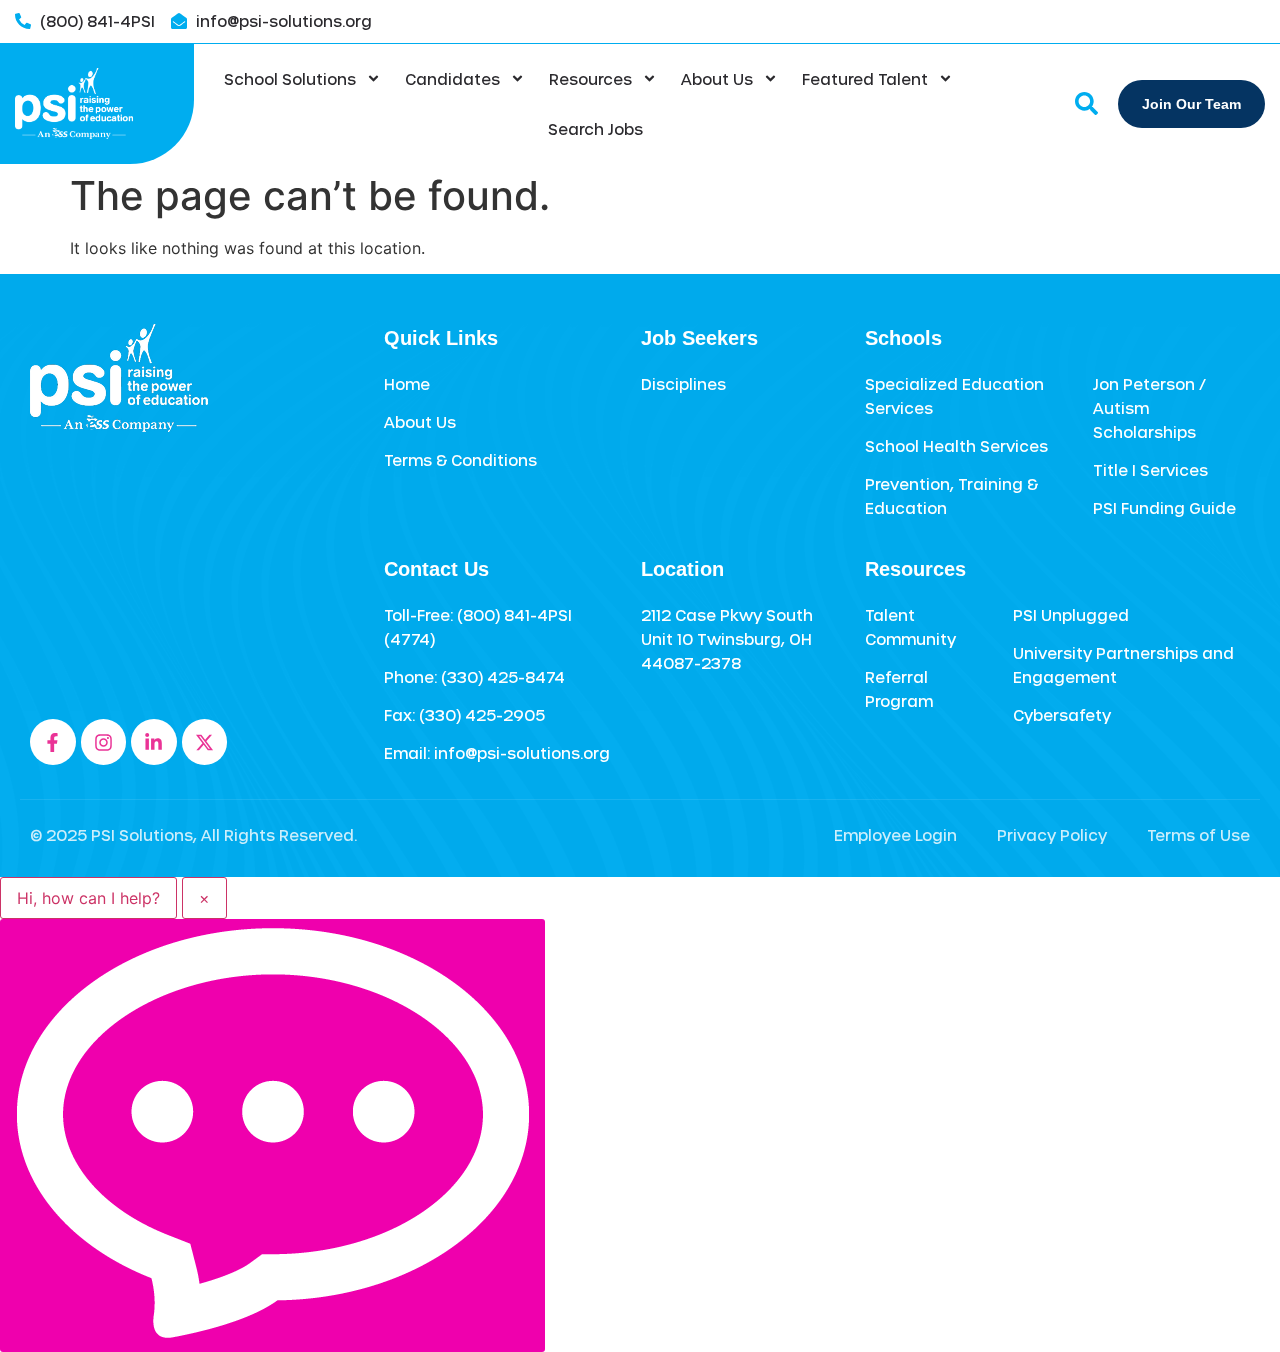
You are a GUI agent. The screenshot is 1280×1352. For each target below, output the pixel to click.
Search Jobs (595, 129)
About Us (717, 79)
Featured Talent (865, 79)
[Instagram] (104, 742)
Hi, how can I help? (88, 898)
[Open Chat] (272, 1135)
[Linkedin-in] (154, 742)
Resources (590, 79)
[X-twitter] (205, 742)
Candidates (452, 79)
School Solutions (290, 79)
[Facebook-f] (53, 742)
